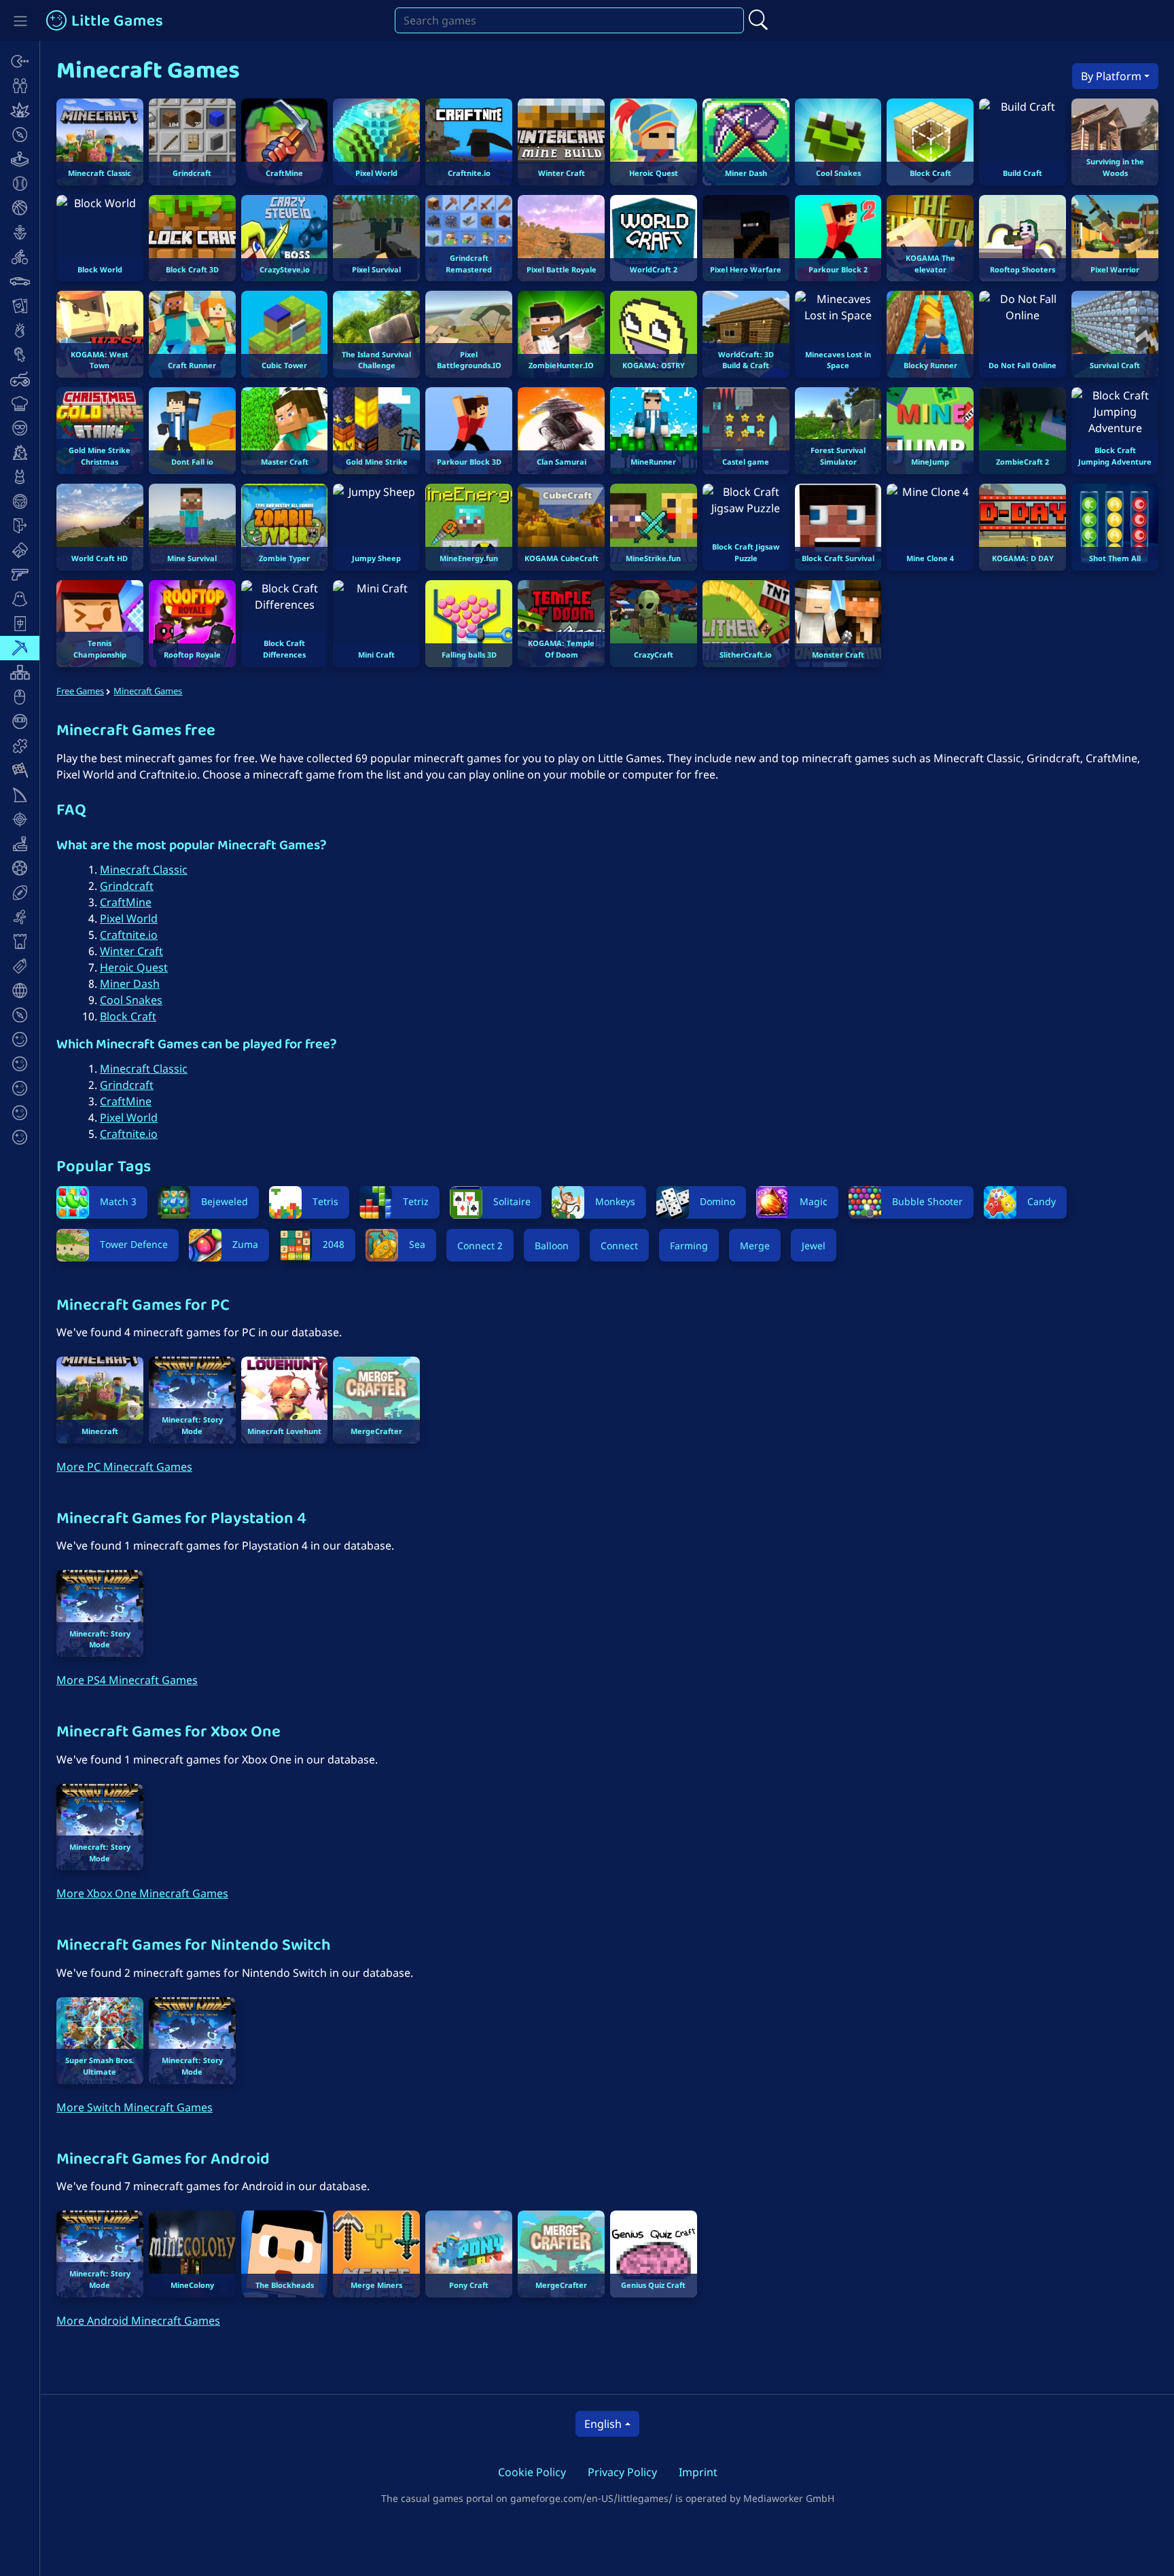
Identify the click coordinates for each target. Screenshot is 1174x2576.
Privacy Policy (622, 2472)
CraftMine (126, 902)
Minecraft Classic (144, 870)
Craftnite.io (129, 935)
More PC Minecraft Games (124, 1467)
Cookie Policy (532, 2472)
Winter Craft (131, 951)
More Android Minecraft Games (138, 2321)
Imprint (698, 2472)
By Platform (1111, 76)
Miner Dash (130, 984)
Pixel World (129, 918)
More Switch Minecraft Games (135, 2107)
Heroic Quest (134, 967)
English (603, 2424)
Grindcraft (127, 886)
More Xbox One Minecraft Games (142, 1893)
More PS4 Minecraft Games (127, 1680)
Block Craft (128, 1016)
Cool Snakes (131, 1000)
